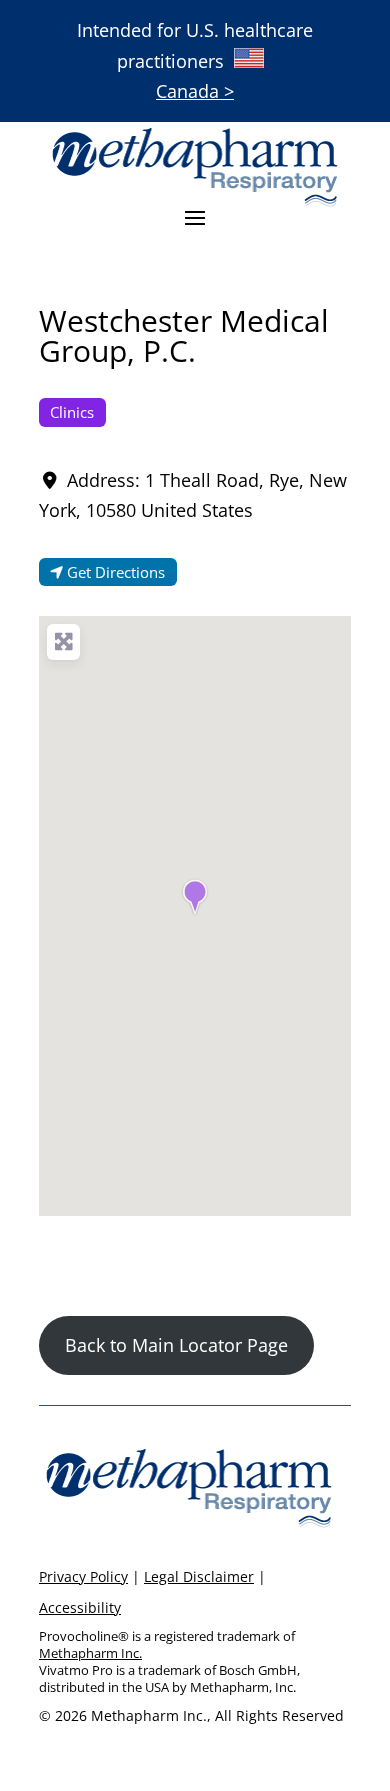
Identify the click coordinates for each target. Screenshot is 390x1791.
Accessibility (80, 1607)
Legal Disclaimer (199, 1576)
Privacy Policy (83, 1576)
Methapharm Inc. (90, 1653)
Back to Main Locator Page (176, 1345)
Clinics (72, 412)
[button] (195, 897)
